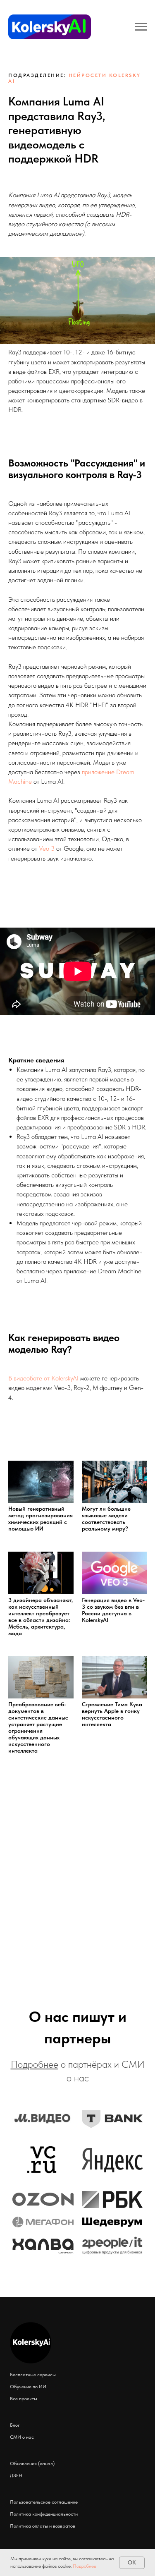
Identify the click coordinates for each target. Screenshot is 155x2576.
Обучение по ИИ (28, 2387)
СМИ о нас (22, 2437)
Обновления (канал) (32, 2464)
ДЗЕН (16, 2476)
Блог (15, 2425)
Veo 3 (47, 848)
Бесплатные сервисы (33, 2375)
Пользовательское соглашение (44, 2502)
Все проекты (24, 2399)
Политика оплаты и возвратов (43, 2526)
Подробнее (85, 2566)
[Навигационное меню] (141, 27)
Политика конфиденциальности (44, 2514)
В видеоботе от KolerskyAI (43, 1378)
